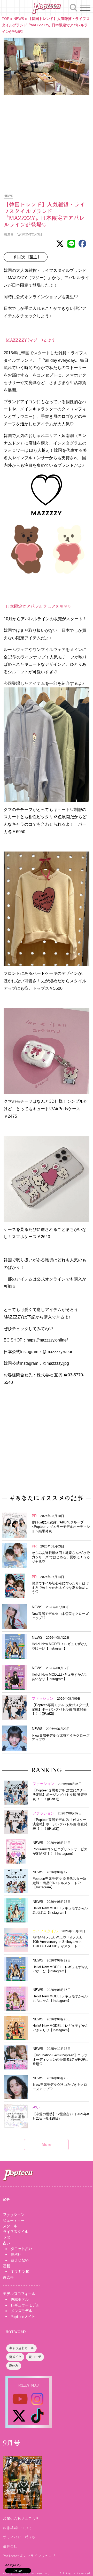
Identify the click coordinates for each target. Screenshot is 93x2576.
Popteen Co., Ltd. (44, 2573)
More (47, 2144)
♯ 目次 (27, 257)
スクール (10, 2226)
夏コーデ (35, 2357)
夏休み (14, 2366)
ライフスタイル (16, 2232)
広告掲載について (17, 2528)
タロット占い (21, 2249)
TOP (6, 19)
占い (6, 2243)
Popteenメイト (23, 2317)
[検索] (74, 7)
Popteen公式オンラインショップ (29, 2556)
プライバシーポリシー (21, 2537)
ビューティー (14, 2220)
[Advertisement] (47, 141)
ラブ (6, 2237)
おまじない (20, 2260)
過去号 (8, 2277)
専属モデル (20, 2299)
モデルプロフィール (19, 2294)
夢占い (16, 2255)
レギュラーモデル (25, 2305)
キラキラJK (20, 2272)
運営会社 (10, 2546)
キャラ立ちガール (21, 2349)
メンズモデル (21, 2311)
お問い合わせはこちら (21, 2518)
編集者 (9, 234)
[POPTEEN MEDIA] (46, 8)
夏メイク (15, 2357)
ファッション (14, 2215)
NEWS (19, 19)
